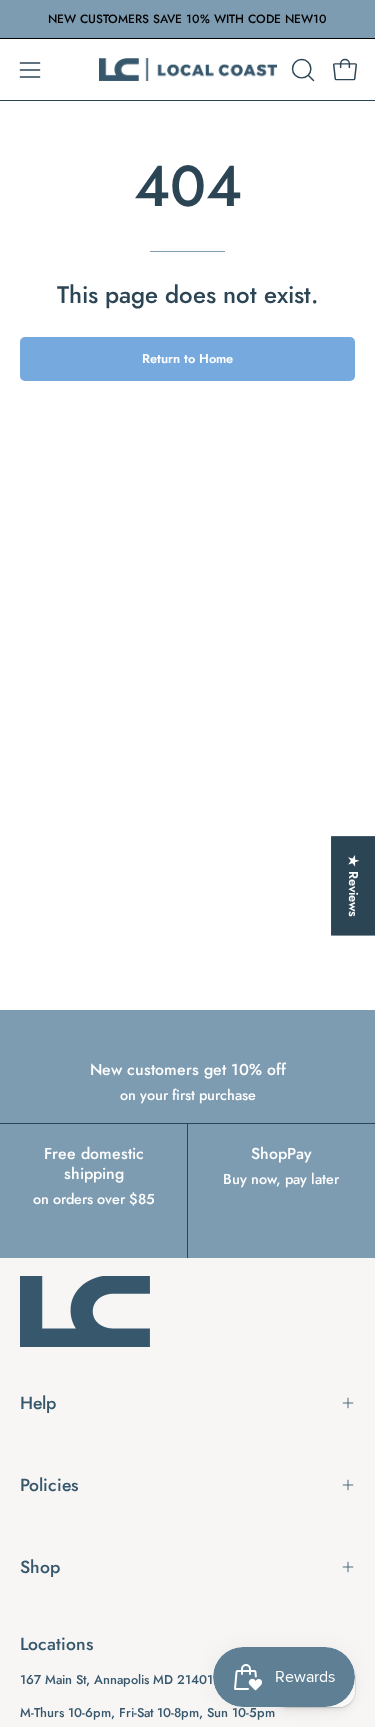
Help (38, 1403)
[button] (301, 70)
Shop (40, 1567)
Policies (49, 1485)
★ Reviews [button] (353, 885)
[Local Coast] (188, 69)
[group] (187, 19)
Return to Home (187, 358)
